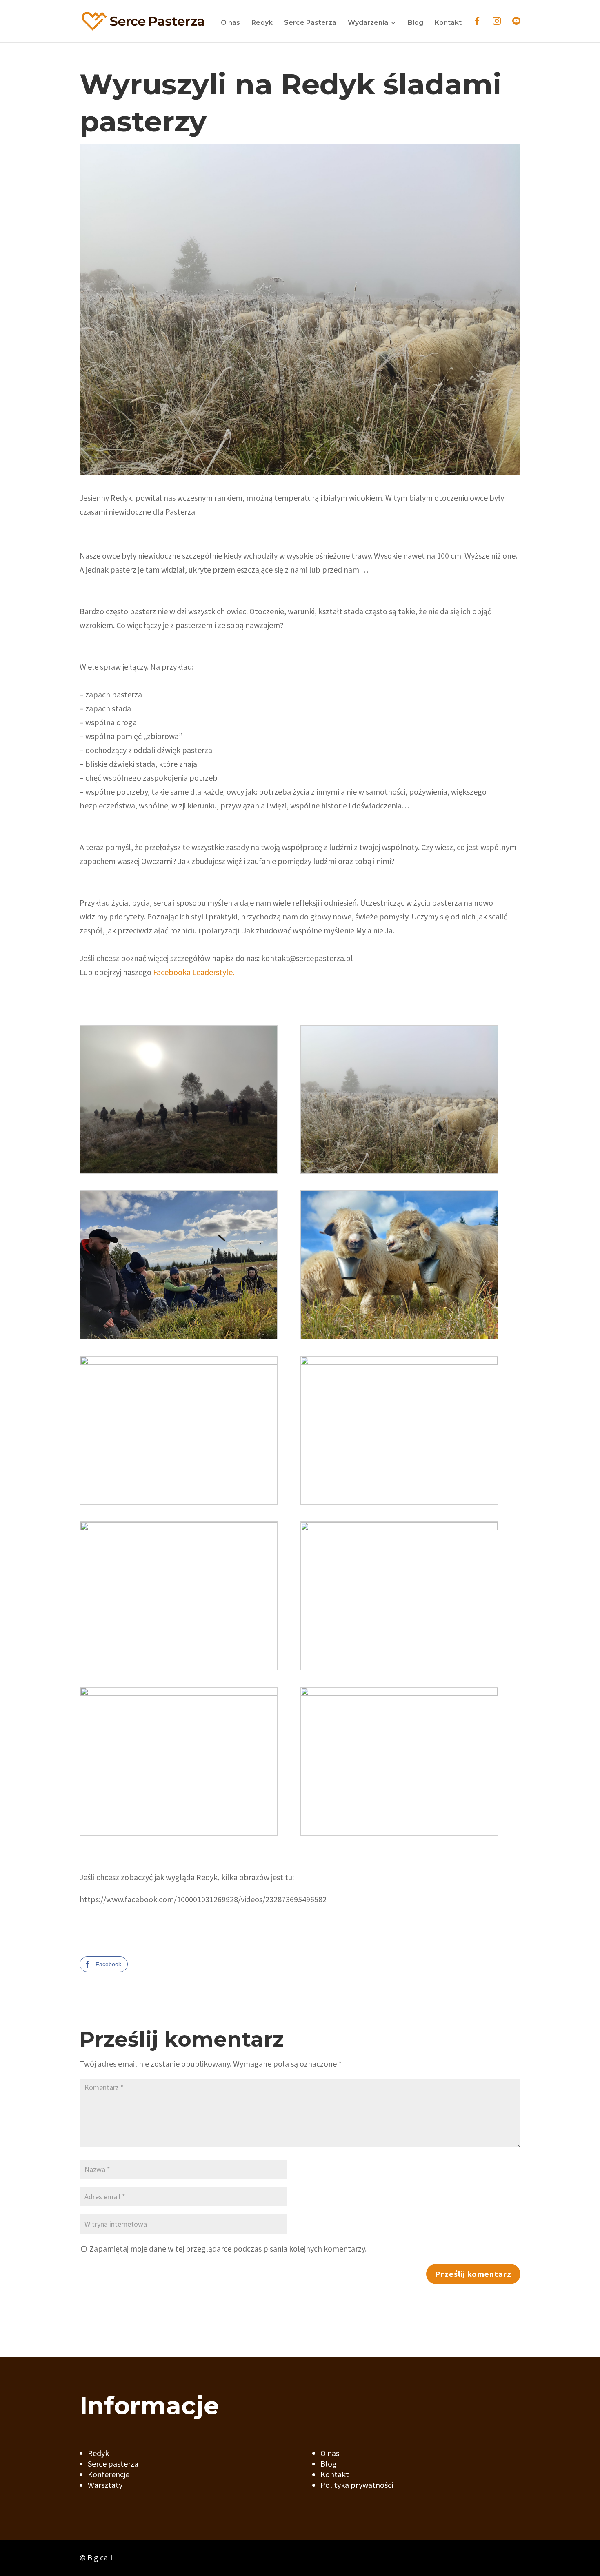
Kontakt (448, 23)
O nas (230, 23)
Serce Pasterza (310, 23)
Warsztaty (105, 2485)
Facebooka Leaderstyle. (194, 972)
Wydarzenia (368, 23)
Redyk (262, 23)
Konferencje (109, 2474)
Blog (416, 23)
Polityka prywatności (357, 2485)
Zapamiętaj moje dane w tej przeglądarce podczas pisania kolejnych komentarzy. (228, 2248)
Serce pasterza (113, 2464)
